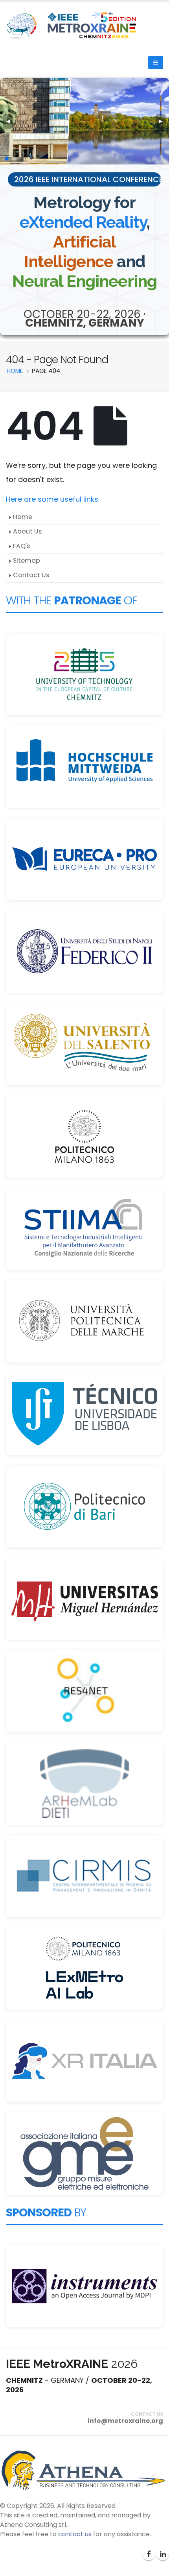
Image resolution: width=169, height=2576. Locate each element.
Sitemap (27, 560)
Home (23, 517)
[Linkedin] (163, 2554)
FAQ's (21, 546)
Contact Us (31, 575)
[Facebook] (149, 2554)
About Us (27, 531)
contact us (75, 2534)
